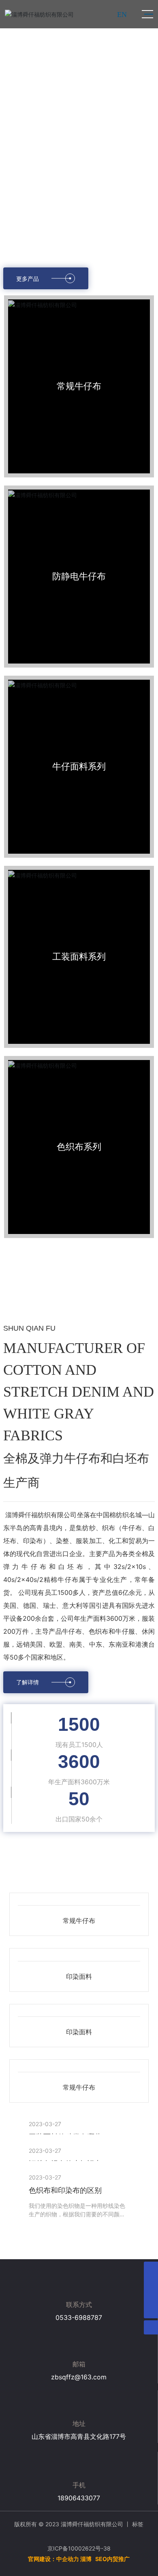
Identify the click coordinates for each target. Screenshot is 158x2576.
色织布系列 (79, 1151)
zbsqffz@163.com (79, 2385)
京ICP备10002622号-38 (79, 2556)
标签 (138, 2532)
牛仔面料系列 (79, 771)
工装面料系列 (79, 961)
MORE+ (39, 2238)
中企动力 (68, 2567)
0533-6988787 (79, 2326)
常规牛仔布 (79, 390)
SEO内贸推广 (112, 2567)
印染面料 (79, 1983)
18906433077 (79, 2506)
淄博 (86, 2567)
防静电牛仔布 (79, 580)
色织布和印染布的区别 (65, 2198)
